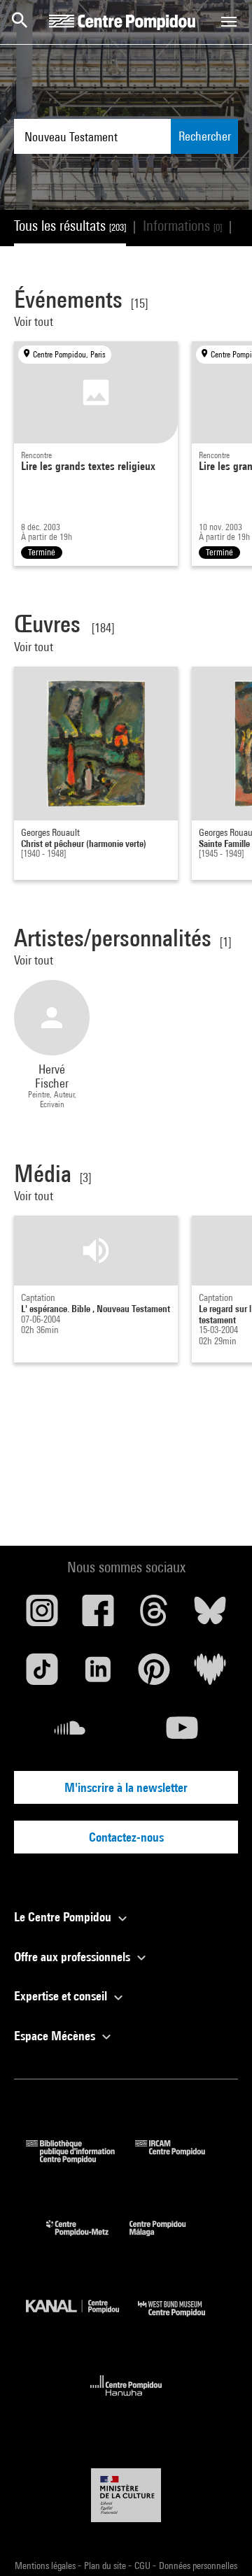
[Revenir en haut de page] (219, 2543)
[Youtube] (182, 1733)
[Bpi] (80, 2159)
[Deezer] (210, 1674)
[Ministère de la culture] (126, 2495)
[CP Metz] (88, 2239)
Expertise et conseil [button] (62, 1996)
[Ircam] (181, 2159)
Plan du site (106, 2566)
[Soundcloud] (70, 1733)
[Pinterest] (154, 1674)
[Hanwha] (126, 2400)
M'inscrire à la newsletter (126, 1787)
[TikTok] (42, 1674)
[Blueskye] (210, 1616)
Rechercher (205, 136)
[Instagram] (42, 1616)
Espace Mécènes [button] (56, 2036)
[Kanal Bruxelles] (82, 2320)
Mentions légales (46, 2566)
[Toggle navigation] (229, 22)
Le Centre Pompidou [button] (64, 1917)
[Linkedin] (98, 1674)
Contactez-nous (126, 1837)
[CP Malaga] (168, 2239)
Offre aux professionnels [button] (73, 1957)
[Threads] (154, 1616)
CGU (143, 2566)
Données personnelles (198, 2566)
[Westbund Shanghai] (182, 2320)
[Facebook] (98, 1616)
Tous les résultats (70, 226)
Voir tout (35, 321)
